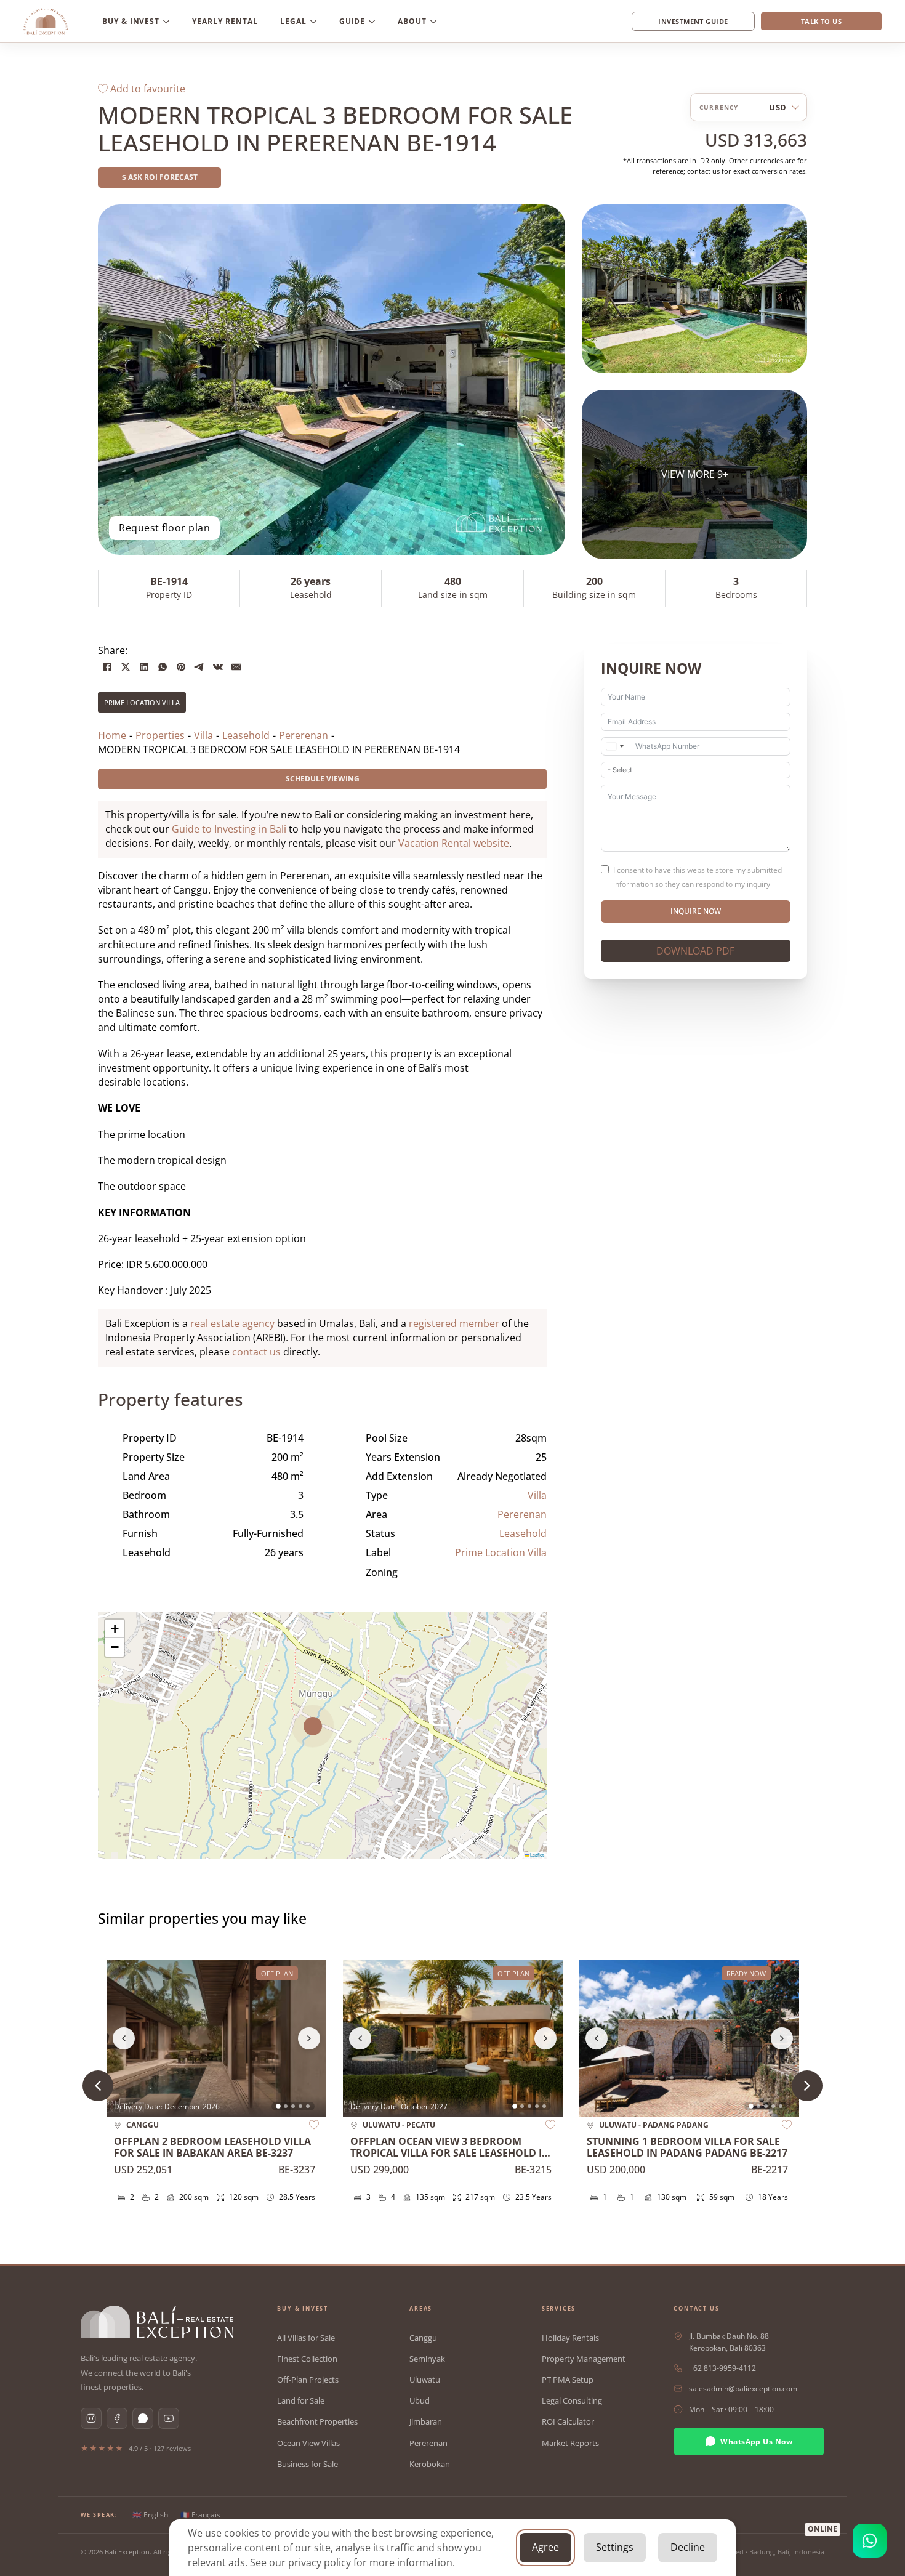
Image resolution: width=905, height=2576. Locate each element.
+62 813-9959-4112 (722, 2368)
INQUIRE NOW (696, 911)
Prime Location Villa (142, 702)
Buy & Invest (131, 21)
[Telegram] (199, 667)
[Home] (46, 22)
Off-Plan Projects (308, 2380)
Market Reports (570, 2443)
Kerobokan (430, 2464)
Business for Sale (308, 2464)
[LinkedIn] (144, 667)
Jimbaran (426, 2421)
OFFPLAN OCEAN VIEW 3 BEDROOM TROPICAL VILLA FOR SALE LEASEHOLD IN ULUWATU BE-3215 (450, 2153)
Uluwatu (425, 2380)
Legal (293, 21)
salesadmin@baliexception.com (743, 2388)
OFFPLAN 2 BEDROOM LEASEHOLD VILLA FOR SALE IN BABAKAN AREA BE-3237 (212, 2147)
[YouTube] (169, 2418)
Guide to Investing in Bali (229, 829)
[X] (126, 667)
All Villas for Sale (306, 2338)
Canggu (423, 2338)
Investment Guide (693, 21)
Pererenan (522, 1514)
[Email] (236, 667)
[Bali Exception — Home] (157, 2322)
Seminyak (427, 2359)
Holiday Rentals (570, 2338)
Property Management (584, 2359)
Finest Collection (307, 2359)
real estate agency (232, 1323)
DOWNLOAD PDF (695, 951)
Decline (688, 2547)
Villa (537, 1495)
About (412, 21)
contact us (256, 1352)
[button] (322, 1735)
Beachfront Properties (317, 2421)
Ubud (420, 2400)
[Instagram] (91, 2418)
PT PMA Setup (568, 2380)
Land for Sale (301, 2400)
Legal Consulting (572, 2400)
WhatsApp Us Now (756, 2441)
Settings (615, 2547)
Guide (352, 21)
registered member (454, 1323)
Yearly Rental (225, 21)
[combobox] (614, 746)
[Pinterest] (181, 667)
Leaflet (536, 1855)
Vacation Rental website (454, 843)
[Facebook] (107, 667)
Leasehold (523, 1533)
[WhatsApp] (163, 667)
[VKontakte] (218, 667)
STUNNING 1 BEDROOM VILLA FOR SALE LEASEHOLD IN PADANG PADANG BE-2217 (687, 2147)
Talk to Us (821, 21)
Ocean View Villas (308, 2443)
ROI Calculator (568, 2421)
